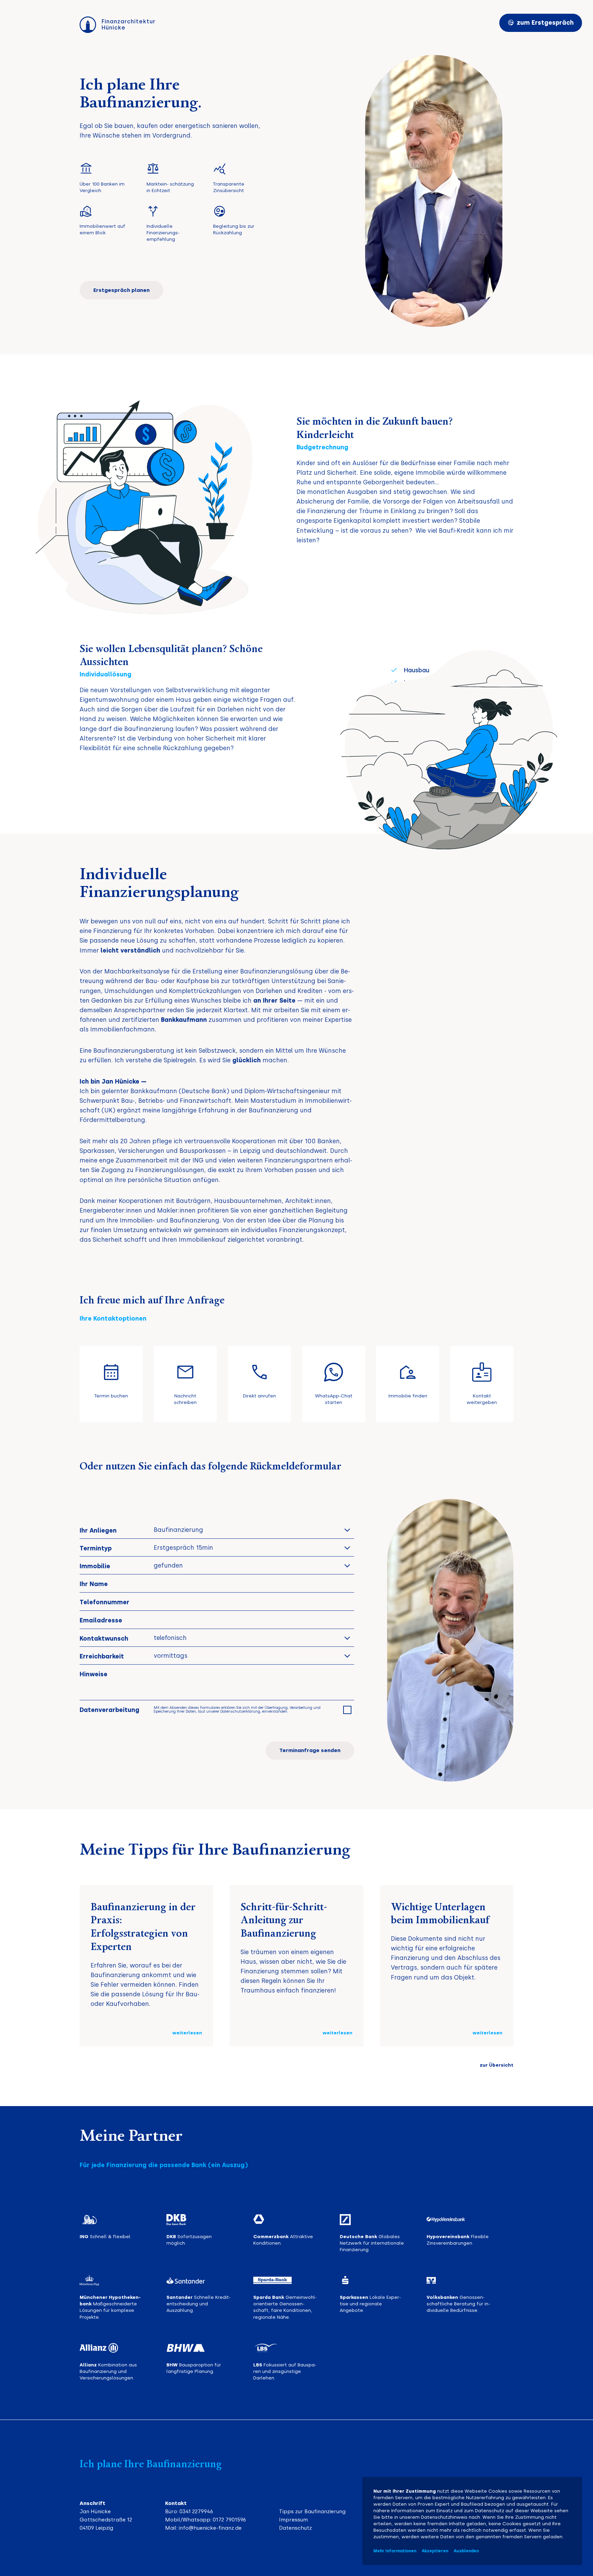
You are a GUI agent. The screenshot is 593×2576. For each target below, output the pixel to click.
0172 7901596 (229, 2520)
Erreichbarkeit (102, 1656)
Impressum (293, 2520)
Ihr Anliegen (98, 1530)
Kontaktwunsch (104, 1638)
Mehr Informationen (395, 2551)
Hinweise (94, 1674)
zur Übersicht (497, 2065)
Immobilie (95, 1566)
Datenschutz (295, 2528)
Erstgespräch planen (121, 290)
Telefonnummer (104, 1602)
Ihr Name (94, 1584)
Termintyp (96, 1548)
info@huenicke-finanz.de (210, 2528)
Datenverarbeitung (109, 1710)
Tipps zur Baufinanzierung (312, 2512)
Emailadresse (101, 1620)
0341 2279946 (196, 2512)
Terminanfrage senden (310, 1750)
